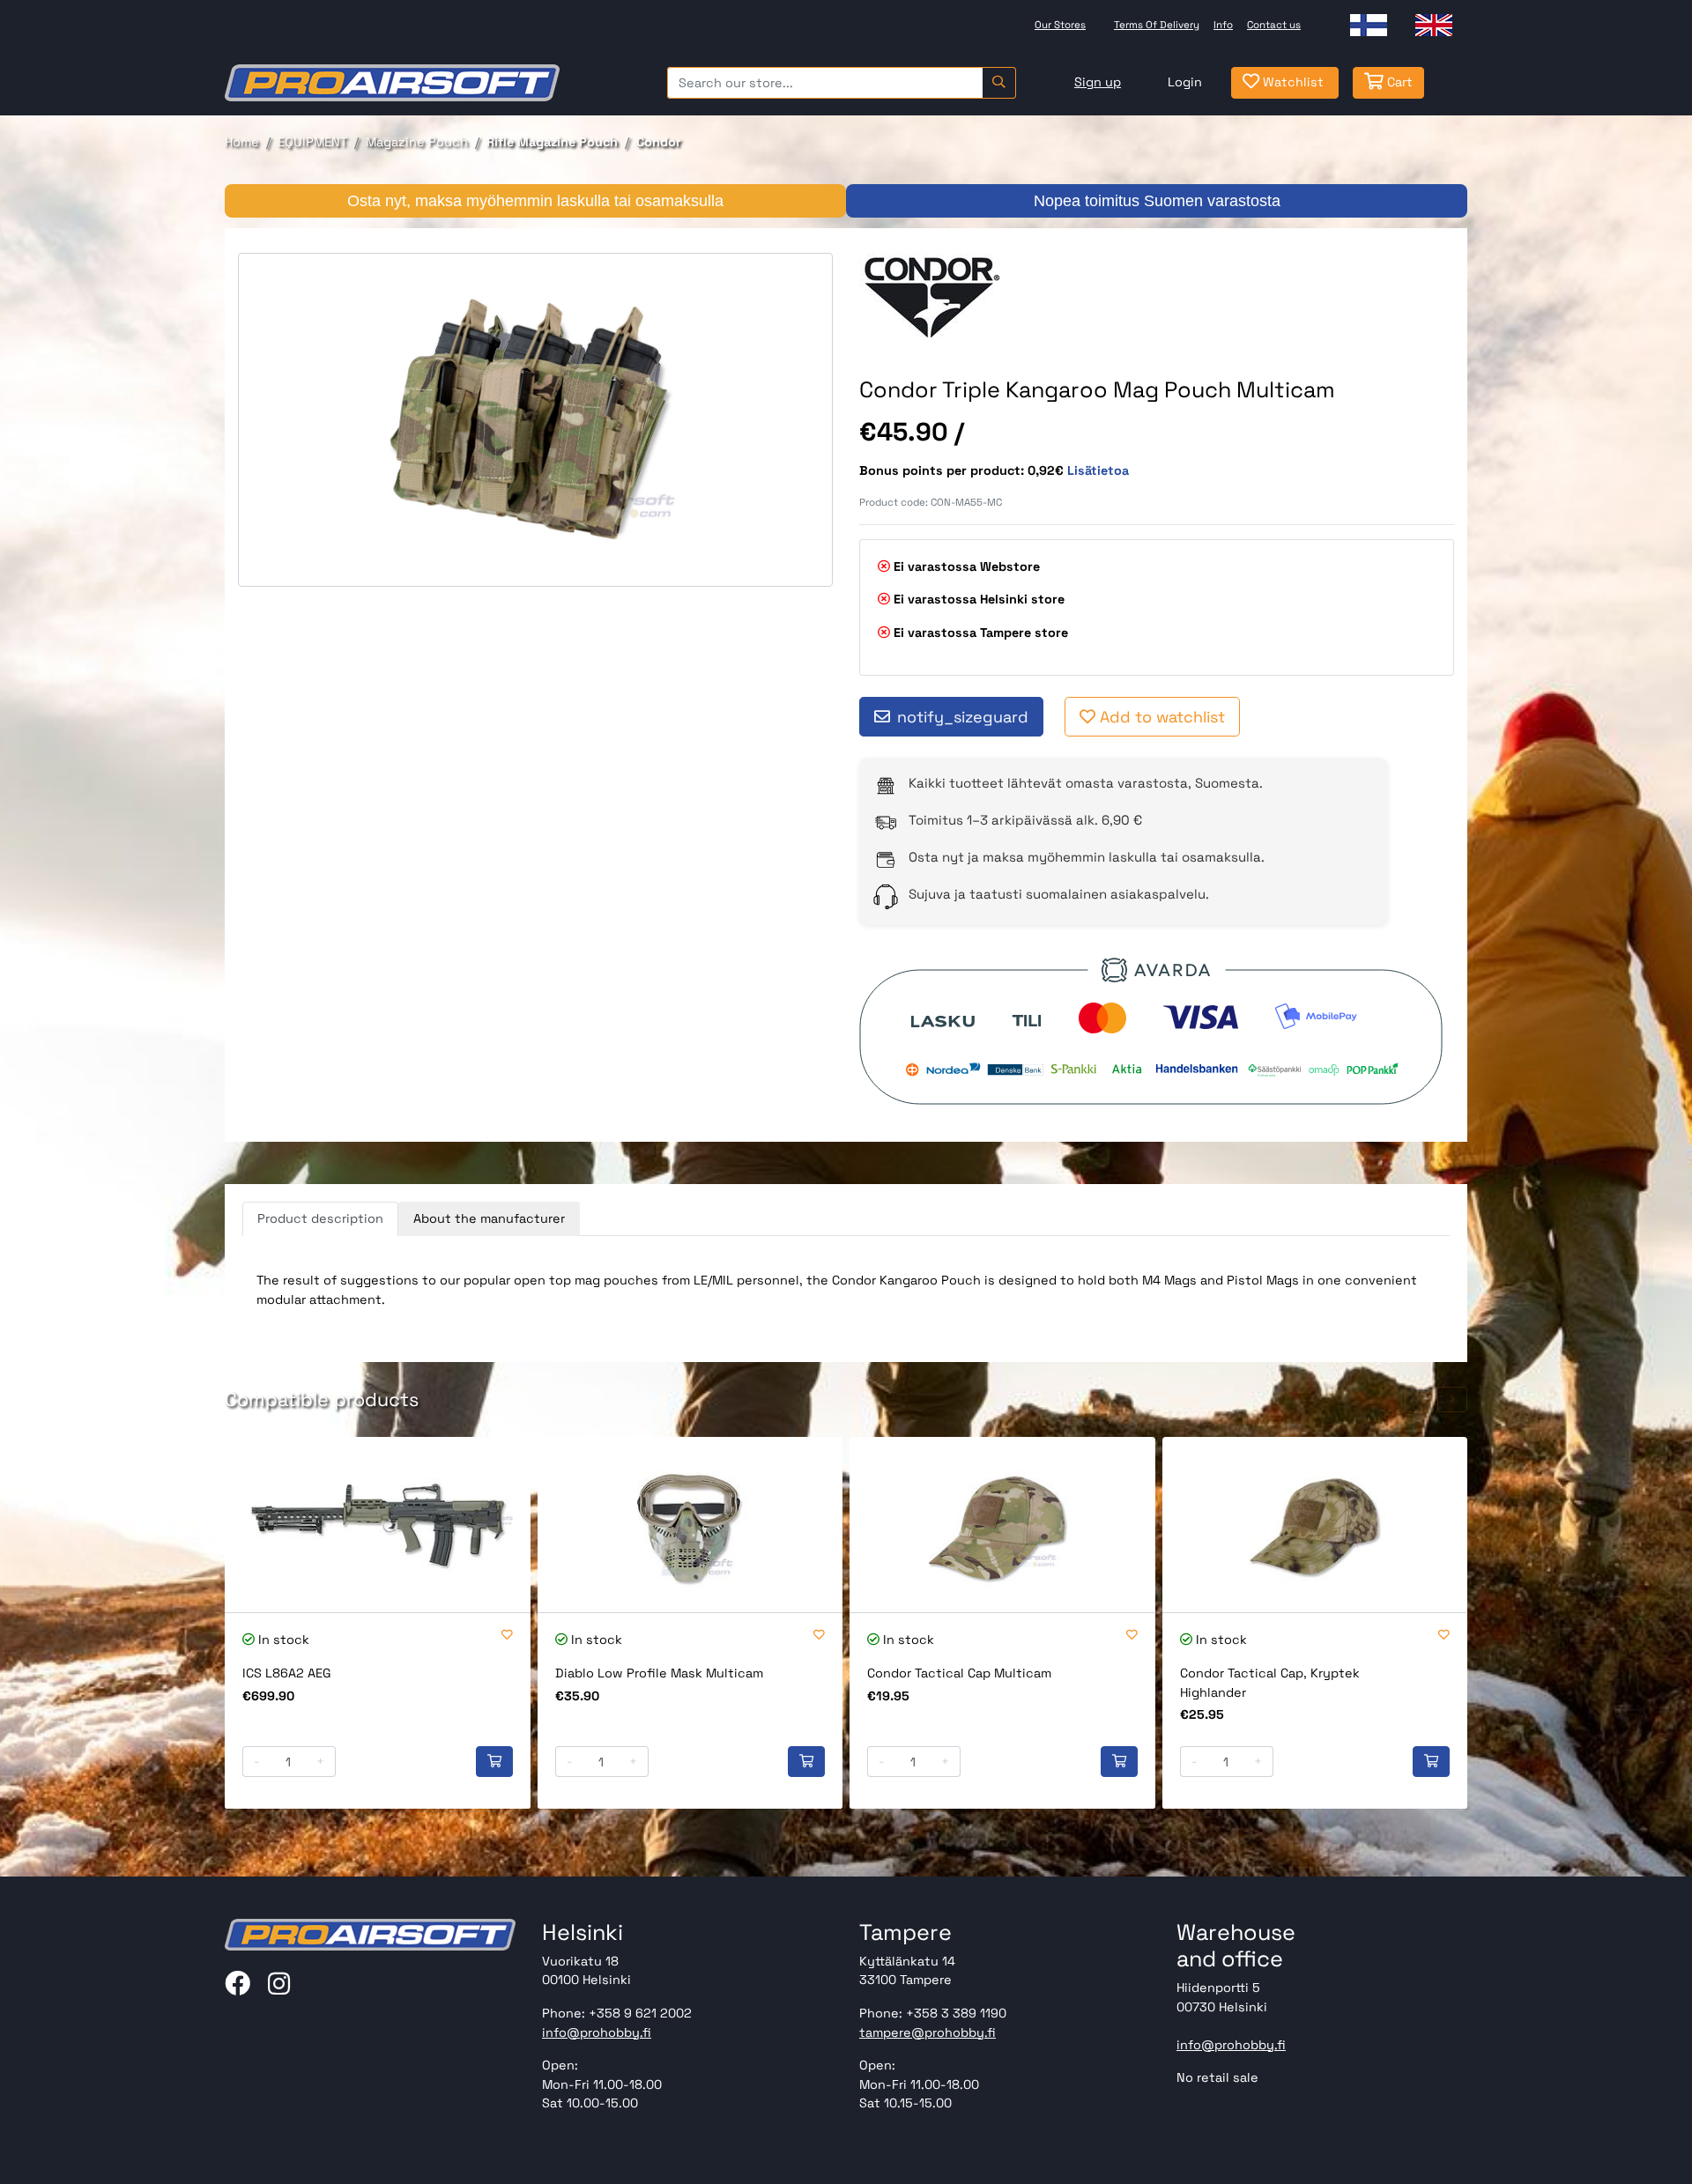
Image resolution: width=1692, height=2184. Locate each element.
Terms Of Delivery (1157, 25)
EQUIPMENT (312, 142)
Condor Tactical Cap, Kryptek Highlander (1270, 1683)
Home (242, 142)
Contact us (1274, 25)
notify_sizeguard (963, 717)
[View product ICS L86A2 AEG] (378, 1525)
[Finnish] (1369, 25)
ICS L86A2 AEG (287, 1673)
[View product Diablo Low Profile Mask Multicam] (690, 1525)
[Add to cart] (494, 1762)
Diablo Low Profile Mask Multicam (659, 1673)
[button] (1420, 1399)
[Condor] (934, 297)
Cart (1398, 82)
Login (1185, 82)
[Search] (999, 83)
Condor (659, 142)
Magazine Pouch (417, 142)
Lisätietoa (1098, 470)
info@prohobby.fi (597, 2032)
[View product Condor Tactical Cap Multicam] (1002, 1525)
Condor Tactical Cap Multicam (959, 1673)
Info (1223, 25)
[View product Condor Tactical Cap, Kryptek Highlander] (1315, 1525)
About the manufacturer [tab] (489, 1218)
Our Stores (1060, 25)
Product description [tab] (320, 1218)
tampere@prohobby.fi (928, 2032)
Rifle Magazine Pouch (552, 142)
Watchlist (1291, 82)
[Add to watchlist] (507, 1636)
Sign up (1098, 82)
